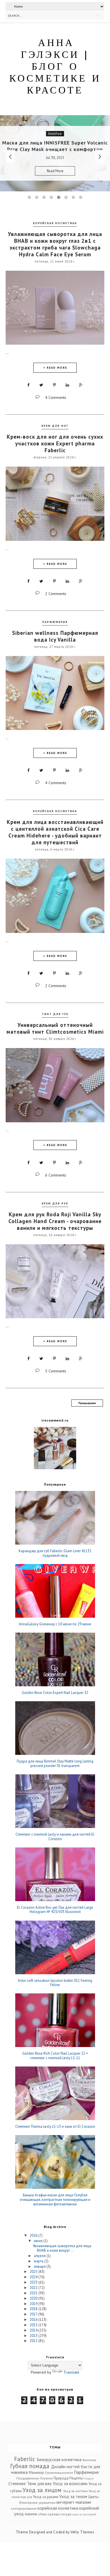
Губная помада (30, 2466)
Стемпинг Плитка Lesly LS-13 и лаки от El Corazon (55, 2127)
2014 (34, 2330)
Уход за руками (46, 2497)
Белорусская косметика (59, 2459)
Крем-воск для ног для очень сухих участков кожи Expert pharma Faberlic (55, 443)
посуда (66, 2514)
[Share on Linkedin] (67, 385)
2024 (34, 2277)
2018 (34, 2309)
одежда (53, 2514)
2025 (34, 2272)
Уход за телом (73, 2496)
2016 (34, 2320)
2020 (34, 2298)
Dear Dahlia (77, 131)
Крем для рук (55, 1203)
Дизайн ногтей (65, 2466)
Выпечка (89, 2460)
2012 (34, 2341)
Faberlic (25, 2459)
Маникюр (36, 2473)
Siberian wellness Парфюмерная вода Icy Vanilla (55, 636)
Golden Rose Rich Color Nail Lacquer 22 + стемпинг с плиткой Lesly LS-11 (55, 2056)
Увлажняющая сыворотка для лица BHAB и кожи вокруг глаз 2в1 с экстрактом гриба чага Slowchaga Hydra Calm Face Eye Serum (55, 244)
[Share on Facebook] (28, 385)
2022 (34, 2288)
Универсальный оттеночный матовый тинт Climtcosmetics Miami (55, 1028)
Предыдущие (87, 1403)
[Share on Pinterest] (54, 385)
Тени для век (39, 2483)
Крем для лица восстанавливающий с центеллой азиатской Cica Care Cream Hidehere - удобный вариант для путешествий (55, 832)
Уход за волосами (70, 2483)
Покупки (46, 2478)
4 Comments (56, 397)
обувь (42, 2514)
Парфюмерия (55, 622)
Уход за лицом (42, 2490)
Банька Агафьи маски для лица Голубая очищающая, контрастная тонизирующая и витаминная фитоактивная (55, 2200)
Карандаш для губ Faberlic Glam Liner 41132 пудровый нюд (55, 1553)
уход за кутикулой (84, 2514)
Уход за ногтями (75, 2491)
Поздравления (28, 2478)
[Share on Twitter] (41, 385)
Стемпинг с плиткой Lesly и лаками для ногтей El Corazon (55, 1837)
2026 (34, 2235)
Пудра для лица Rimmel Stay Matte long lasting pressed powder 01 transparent (55, 1763)
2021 (34, 2293)
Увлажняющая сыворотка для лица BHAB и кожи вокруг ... (62, 2248)
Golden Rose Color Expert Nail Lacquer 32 (55, 1693)
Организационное (59, 2473)
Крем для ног (55, 426)
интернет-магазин (74, 2502)
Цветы (93, 2497)
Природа (61, 2478)
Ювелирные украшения (37, 2502)
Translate (71, 2372)
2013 (34, 2336)
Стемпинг (17, 2483)
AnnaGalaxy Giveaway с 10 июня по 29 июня (55, 1624)
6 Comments (56, 1175)
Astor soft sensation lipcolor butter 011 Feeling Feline (55, 1983)
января (40, 2266)
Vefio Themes (82, 2532)
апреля (40, 2256)
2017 (34, 2314)
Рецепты (76, 2478)
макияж (31, 2514)
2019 (34, 2304)
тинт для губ (55, 1014)
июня (39, 2241)
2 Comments (56, 594)
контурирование (24, 2508)
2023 (34, 2282)
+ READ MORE (55, 368)
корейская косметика (55, 223)
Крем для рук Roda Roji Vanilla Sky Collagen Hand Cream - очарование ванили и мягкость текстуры (55, 1221)
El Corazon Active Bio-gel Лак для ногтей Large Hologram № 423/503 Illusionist (55, 1910)
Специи (89, 2478)
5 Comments (56, 1371)
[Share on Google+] (81, 385)
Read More (77, 174)
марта (39, 2261)
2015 (34, 2325)
